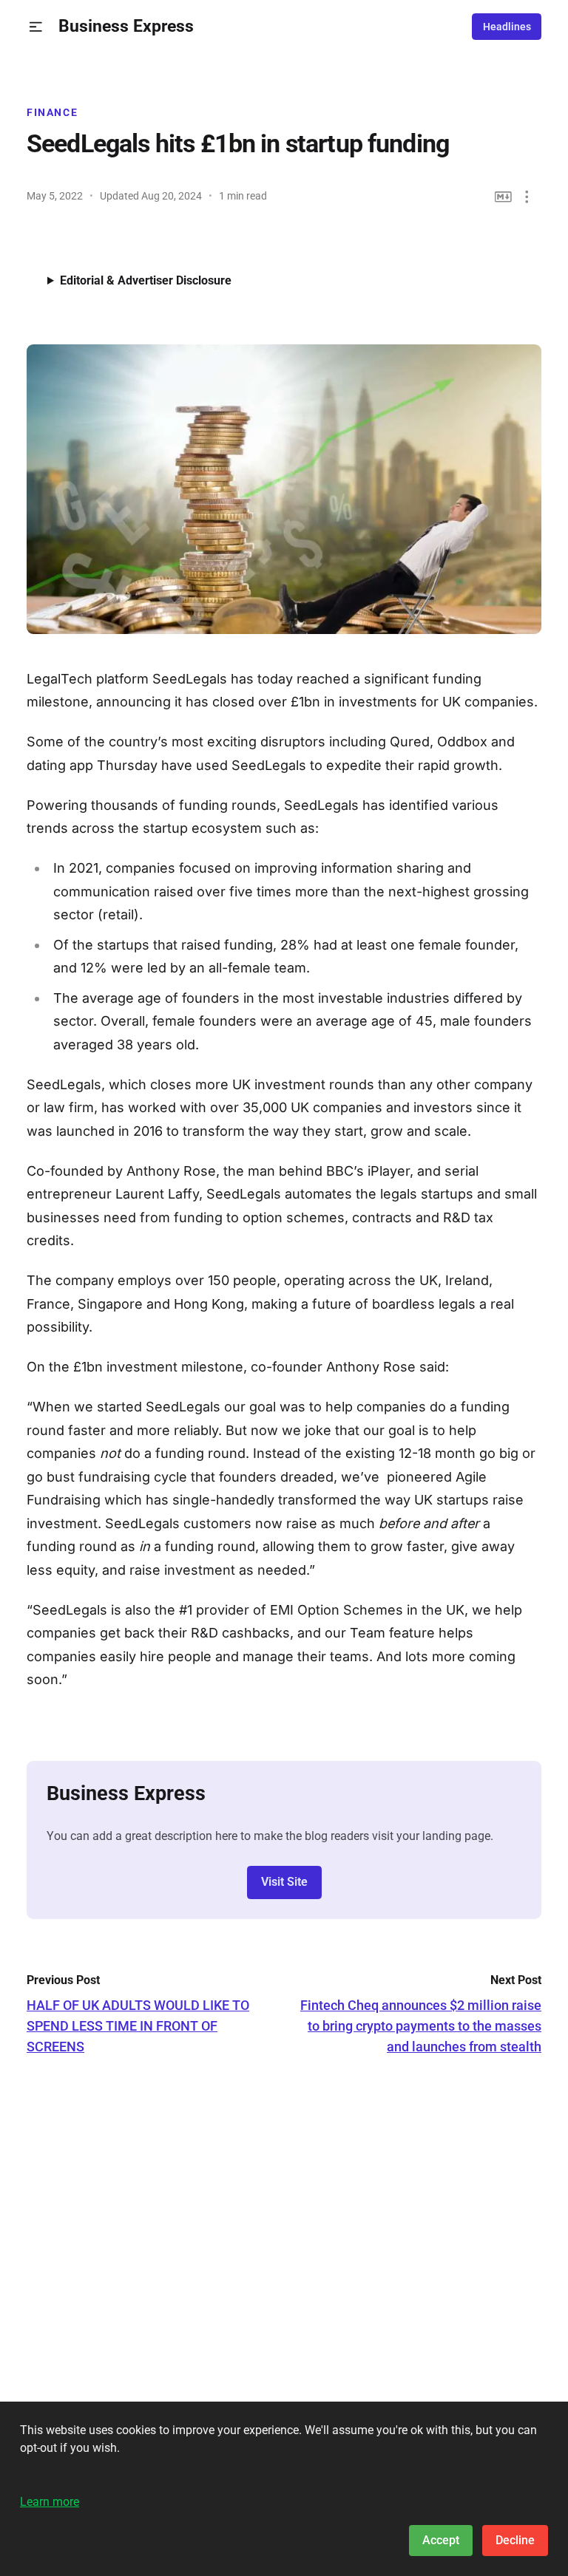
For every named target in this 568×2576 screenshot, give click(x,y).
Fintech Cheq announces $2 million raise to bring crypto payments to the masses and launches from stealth (421, 2026)
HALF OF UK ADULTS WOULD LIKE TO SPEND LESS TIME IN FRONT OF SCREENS (138, 2026)
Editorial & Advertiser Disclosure (146, 280)
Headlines (507, 27)
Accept (441, 2540)
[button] (36, 27)
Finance (52, 112)
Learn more (50, 2502)
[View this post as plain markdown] (503, 197)
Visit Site (284, 1882)
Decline (515, 2540)
